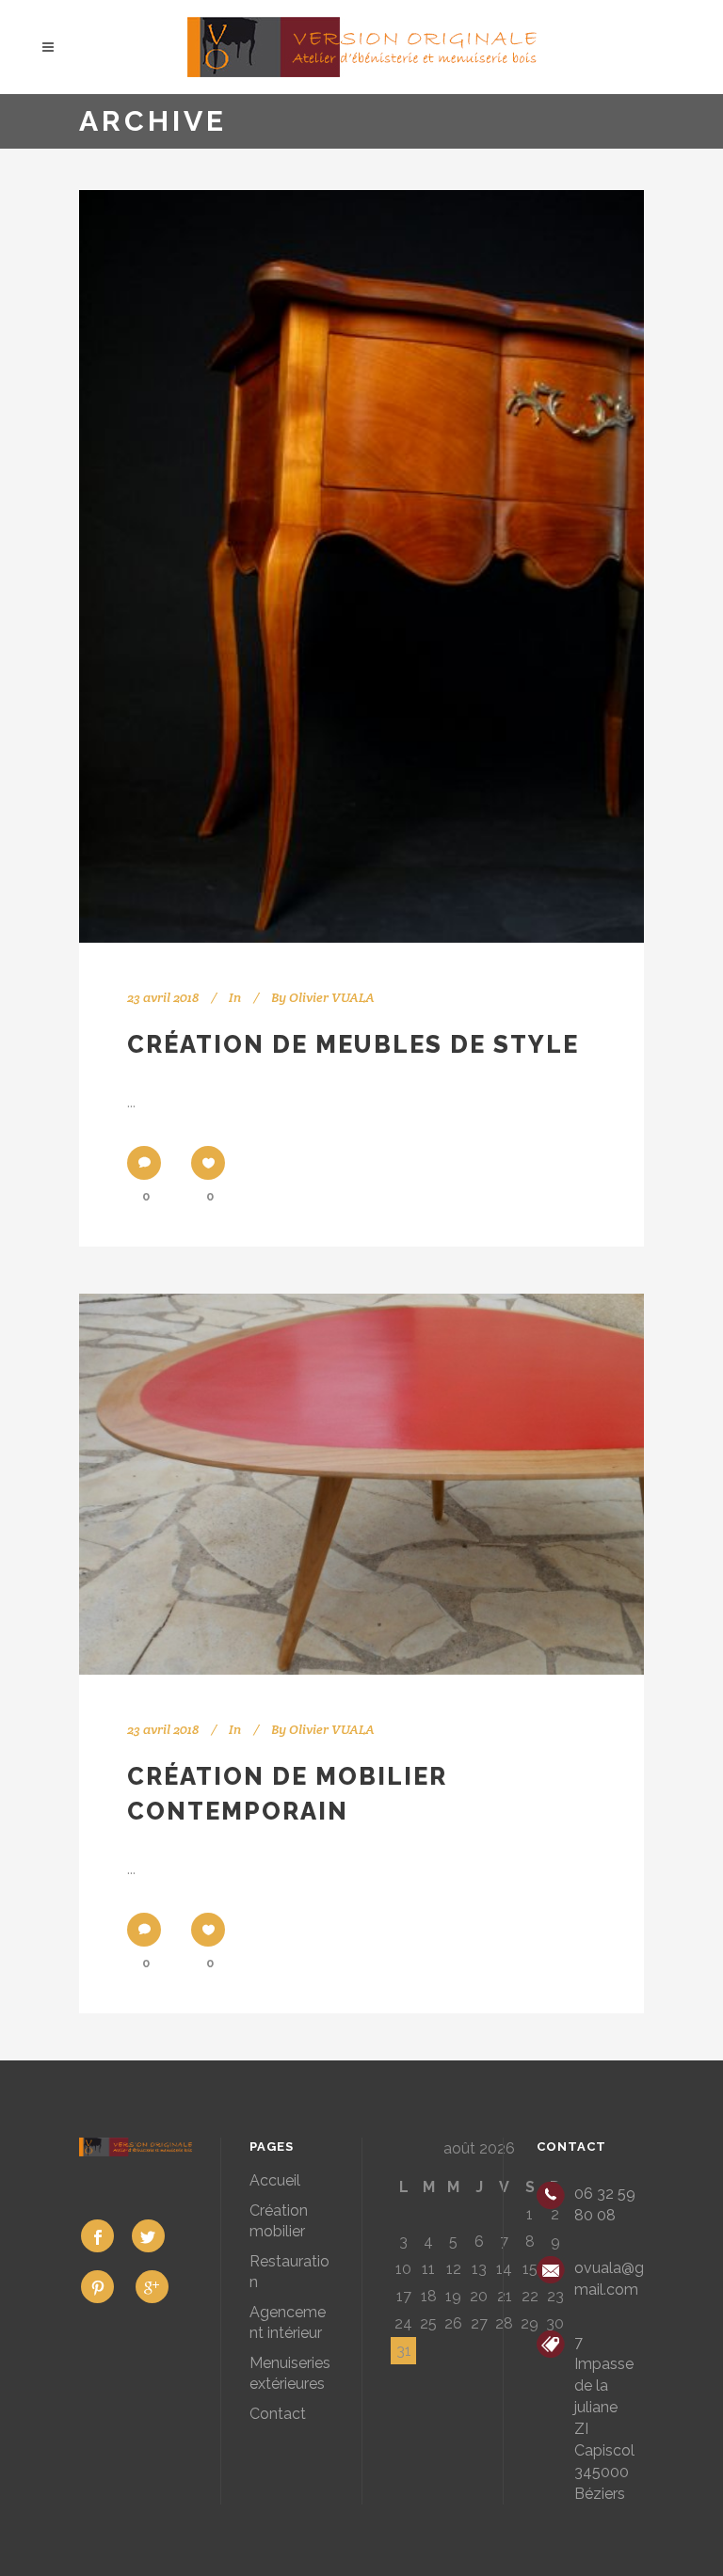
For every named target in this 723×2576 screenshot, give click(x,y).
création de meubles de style (353, 1044)
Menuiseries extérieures (290, 2373)
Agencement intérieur (288, 2322)
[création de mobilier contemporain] (361, 1484)
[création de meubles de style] (361, 566)
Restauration (289, 2272)
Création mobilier (279, 2221)
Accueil (275, 2180)
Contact (278, 2414)
